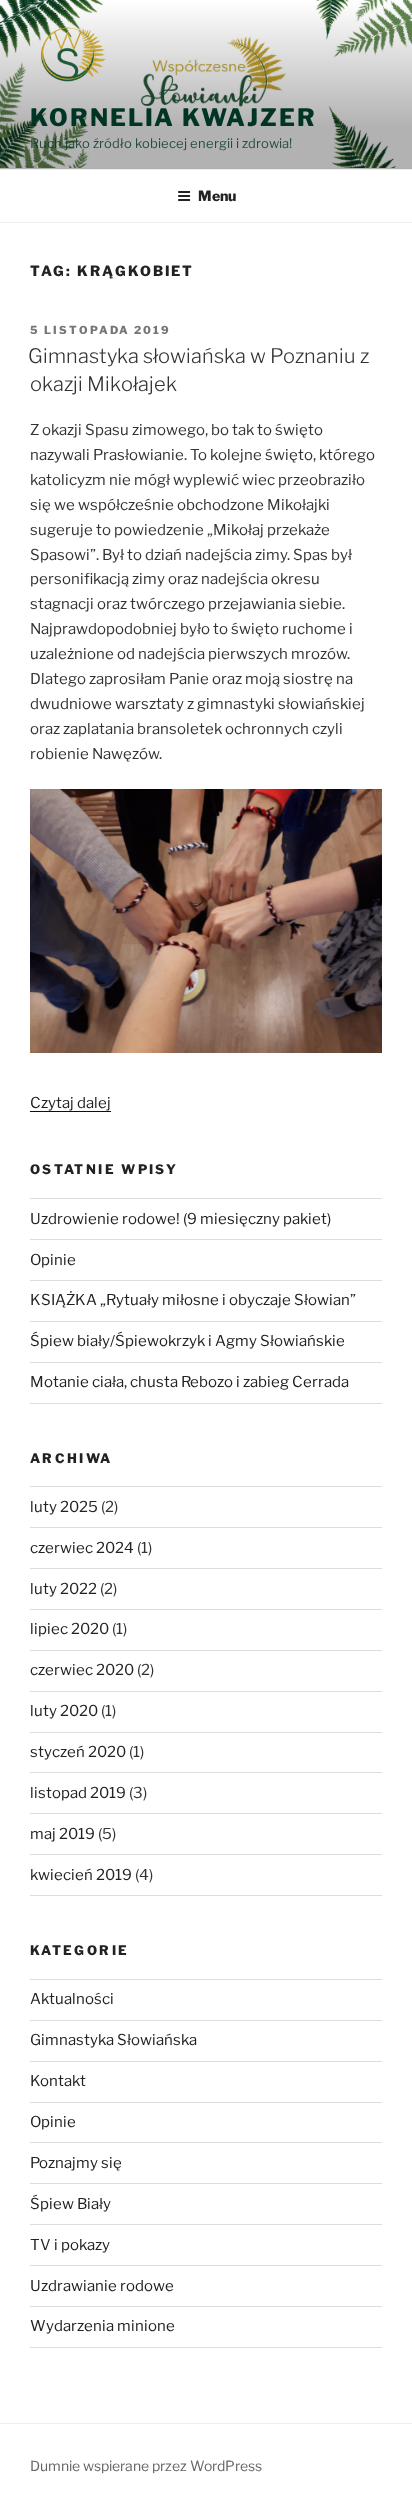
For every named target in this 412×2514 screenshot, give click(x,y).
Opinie (53, 1260)
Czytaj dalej (70, 1103)
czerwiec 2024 (82, 1548)
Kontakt (58, 2081)
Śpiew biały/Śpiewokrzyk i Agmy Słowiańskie (187, 1341)
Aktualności (72, 1999)
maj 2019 (62, 1834)
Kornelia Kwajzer (173, 117)
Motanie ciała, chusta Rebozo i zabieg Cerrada (189, 1382)
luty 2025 (64, 1507)
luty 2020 (64, 1711)
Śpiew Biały (70, 2204)
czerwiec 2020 (82, 1670)
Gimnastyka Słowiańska (113, 2040)
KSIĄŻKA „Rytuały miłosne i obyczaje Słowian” (193, 1300)
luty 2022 (63, 1589)
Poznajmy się (76, 2163)
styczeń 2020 (78, 1752)
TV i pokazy (70, 2245)
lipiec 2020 (69, 1629)
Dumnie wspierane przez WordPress (146, 2465)
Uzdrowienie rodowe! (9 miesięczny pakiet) (180, 1219)
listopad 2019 (78, 1793)
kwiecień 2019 (81, 1875)
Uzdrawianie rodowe (102, 2286)
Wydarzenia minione (102, 2326)
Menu (217, 195)
